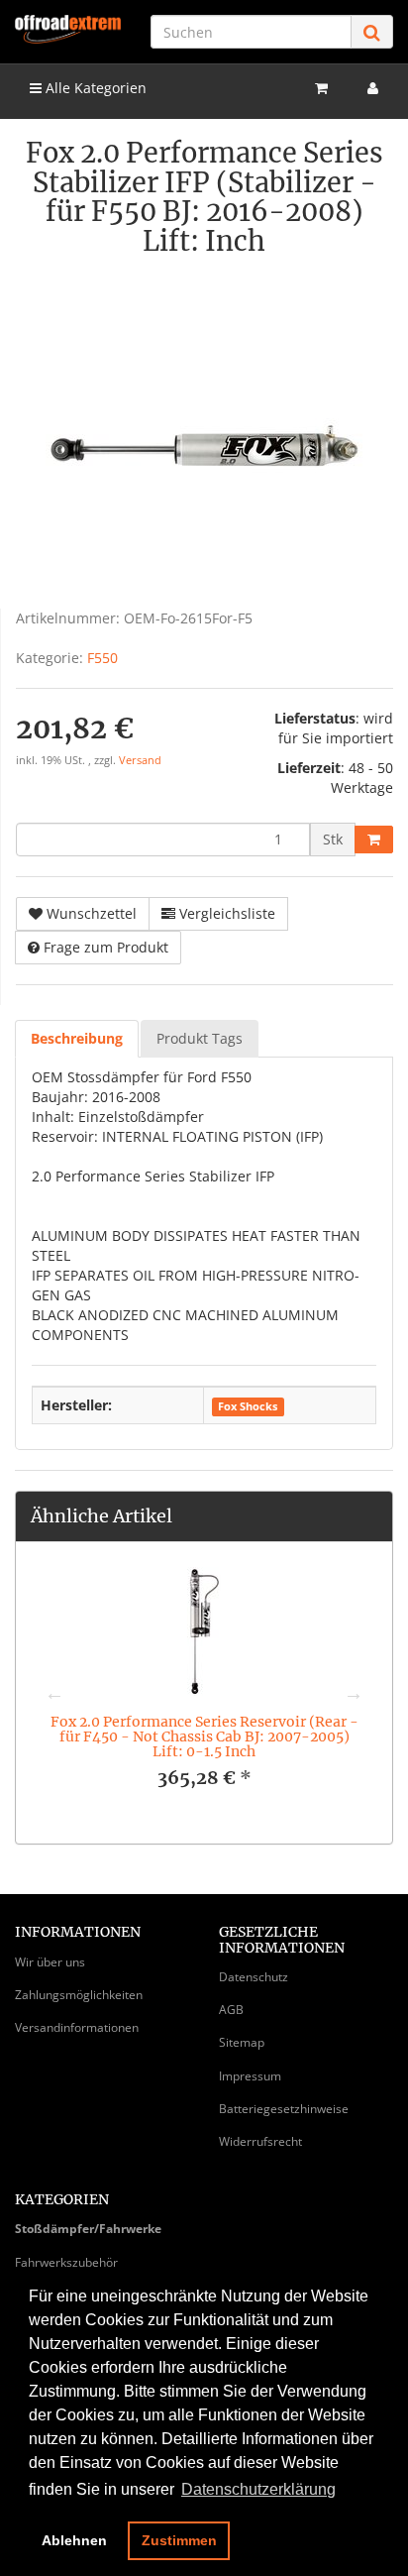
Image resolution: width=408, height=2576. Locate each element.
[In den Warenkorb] (374, 840)
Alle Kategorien (94, 88)
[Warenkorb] (321, 88)
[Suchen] (372, 32)
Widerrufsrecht (260, 2141)
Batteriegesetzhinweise (284, 2109)
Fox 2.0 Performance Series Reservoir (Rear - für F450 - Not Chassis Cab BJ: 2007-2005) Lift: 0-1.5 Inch (204, 1737)
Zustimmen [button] (179, 2540)
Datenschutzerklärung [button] (258, 2489)
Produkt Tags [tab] (200, 1038)
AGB (231, 2010)
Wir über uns (50, 1962)
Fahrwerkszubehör (66, 2262)
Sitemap (242, 2042)
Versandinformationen (77, 2027)
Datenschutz (254, 1977)
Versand (140, 760)
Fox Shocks (248, 1406)
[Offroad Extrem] (68, 29)
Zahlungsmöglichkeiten (79, 1995)
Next (354, 1693)
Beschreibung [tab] (77, 1038)
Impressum (250, 2076)
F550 (102, 658)
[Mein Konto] (373, 88)
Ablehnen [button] (74, 2540)
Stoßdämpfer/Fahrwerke (88, 2229)
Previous (54, 1693)
